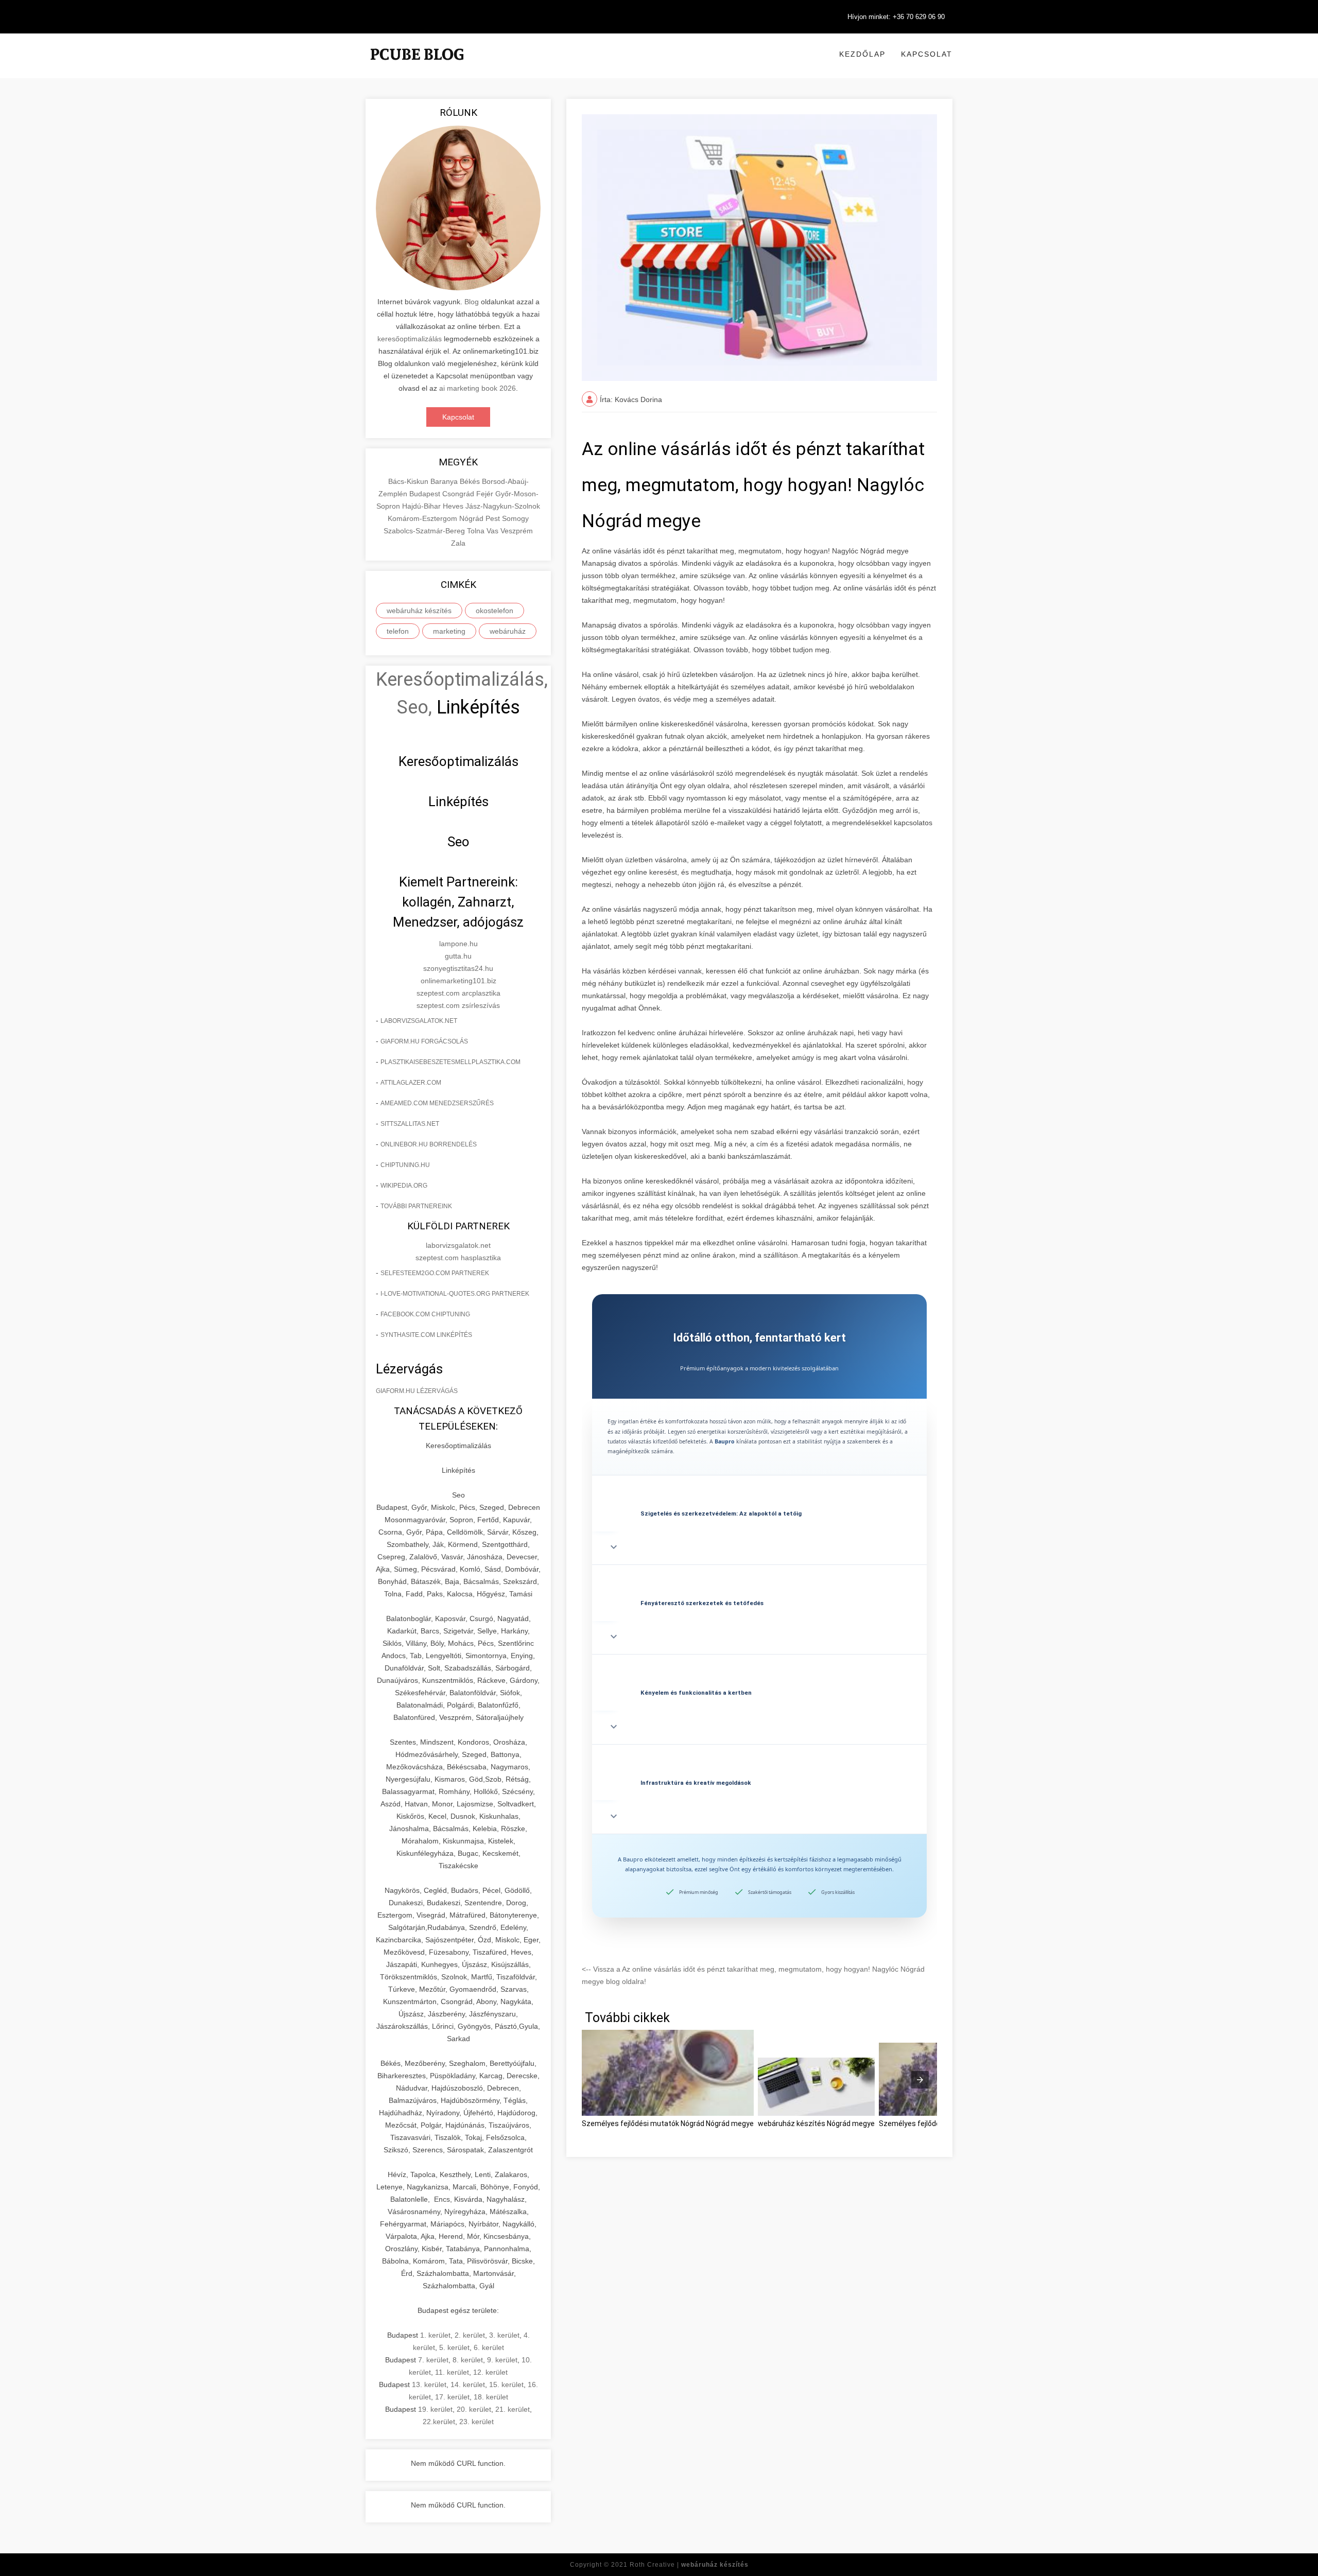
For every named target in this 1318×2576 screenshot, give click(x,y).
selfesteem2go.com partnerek (435, 1273)
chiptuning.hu (405, 1165)
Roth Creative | (689, 2565)
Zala (458, 543)
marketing (449, 631)
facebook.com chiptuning (425, 1314)
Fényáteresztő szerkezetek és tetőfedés (702, 1603)
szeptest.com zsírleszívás (458, 1005)
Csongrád (459, 494)
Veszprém (517, 531)
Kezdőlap (862, 54)
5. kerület (454, 2347)
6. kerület (489, 2347)
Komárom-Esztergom (423, 518)
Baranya (445, 481)
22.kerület (439, 2422)
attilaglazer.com (411, 1083)
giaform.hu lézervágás (417, 1391)
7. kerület (433, 2360)
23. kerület (476, 2422)
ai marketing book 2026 (478, 388)
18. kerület (491, 2397)
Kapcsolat (927, 54)
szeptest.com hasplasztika (458, 1258)
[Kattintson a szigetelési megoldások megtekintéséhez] (759, 1487)
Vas (493, 531)
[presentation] (920, 2080)
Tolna (477, 531)
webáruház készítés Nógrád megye (816, 2124)
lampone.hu (458, 944)
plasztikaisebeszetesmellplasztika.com (450, 1062)
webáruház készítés (419, 611)
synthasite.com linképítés (426, 1335)
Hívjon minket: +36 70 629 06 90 (896, 17)
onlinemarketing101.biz (458, 981)
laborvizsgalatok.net (419, 1021)
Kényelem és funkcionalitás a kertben (696, 1693)
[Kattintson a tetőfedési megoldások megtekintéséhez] (759, 1576)
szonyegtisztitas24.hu (458, 968)
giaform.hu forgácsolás (424, 1041)
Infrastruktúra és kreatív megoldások (696, 1783)
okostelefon (495, 611)
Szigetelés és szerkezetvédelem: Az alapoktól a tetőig (721, 1513)
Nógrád (472, 518)
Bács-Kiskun (409, 481)
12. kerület (490, 2372)
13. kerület (429, 2384)
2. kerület (470, 2335)
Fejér (486, 494)
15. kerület (506, 2384)
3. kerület (504, 2335)
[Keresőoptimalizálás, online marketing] (417, 67)
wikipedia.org (404, 1186)
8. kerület (468, 2360)
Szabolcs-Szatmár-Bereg (425, 531)
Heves (454, 506)
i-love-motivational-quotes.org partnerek (455, 1294)
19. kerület (435, 2409)
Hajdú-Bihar (422, 506)
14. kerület (468, 2384)
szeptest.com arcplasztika (458, 993)
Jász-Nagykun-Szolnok (503, 506)
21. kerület (513, 2409)
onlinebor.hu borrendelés (429, 1144)
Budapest (426, 494)
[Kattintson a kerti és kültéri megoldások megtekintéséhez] (759, 1666)
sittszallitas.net (410, 1124)
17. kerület (452, 2397)
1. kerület (435, 2335)
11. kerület (452, 2372)
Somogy (515, 518)
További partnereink (416, 1206)
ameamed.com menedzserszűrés (437, 1103)
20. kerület (474, 2409)
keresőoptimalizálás (410, 339)
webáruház (508, 631)
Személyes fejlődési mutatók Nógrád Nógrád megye (668, 2124)
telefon (398, 631)
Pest (494, 518)
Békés (471, 481)
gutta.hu (458, 956)
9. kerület (502, 2360)
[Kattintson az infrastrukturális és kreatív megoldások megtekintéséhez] (759, 1756)
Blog (472, 302)
